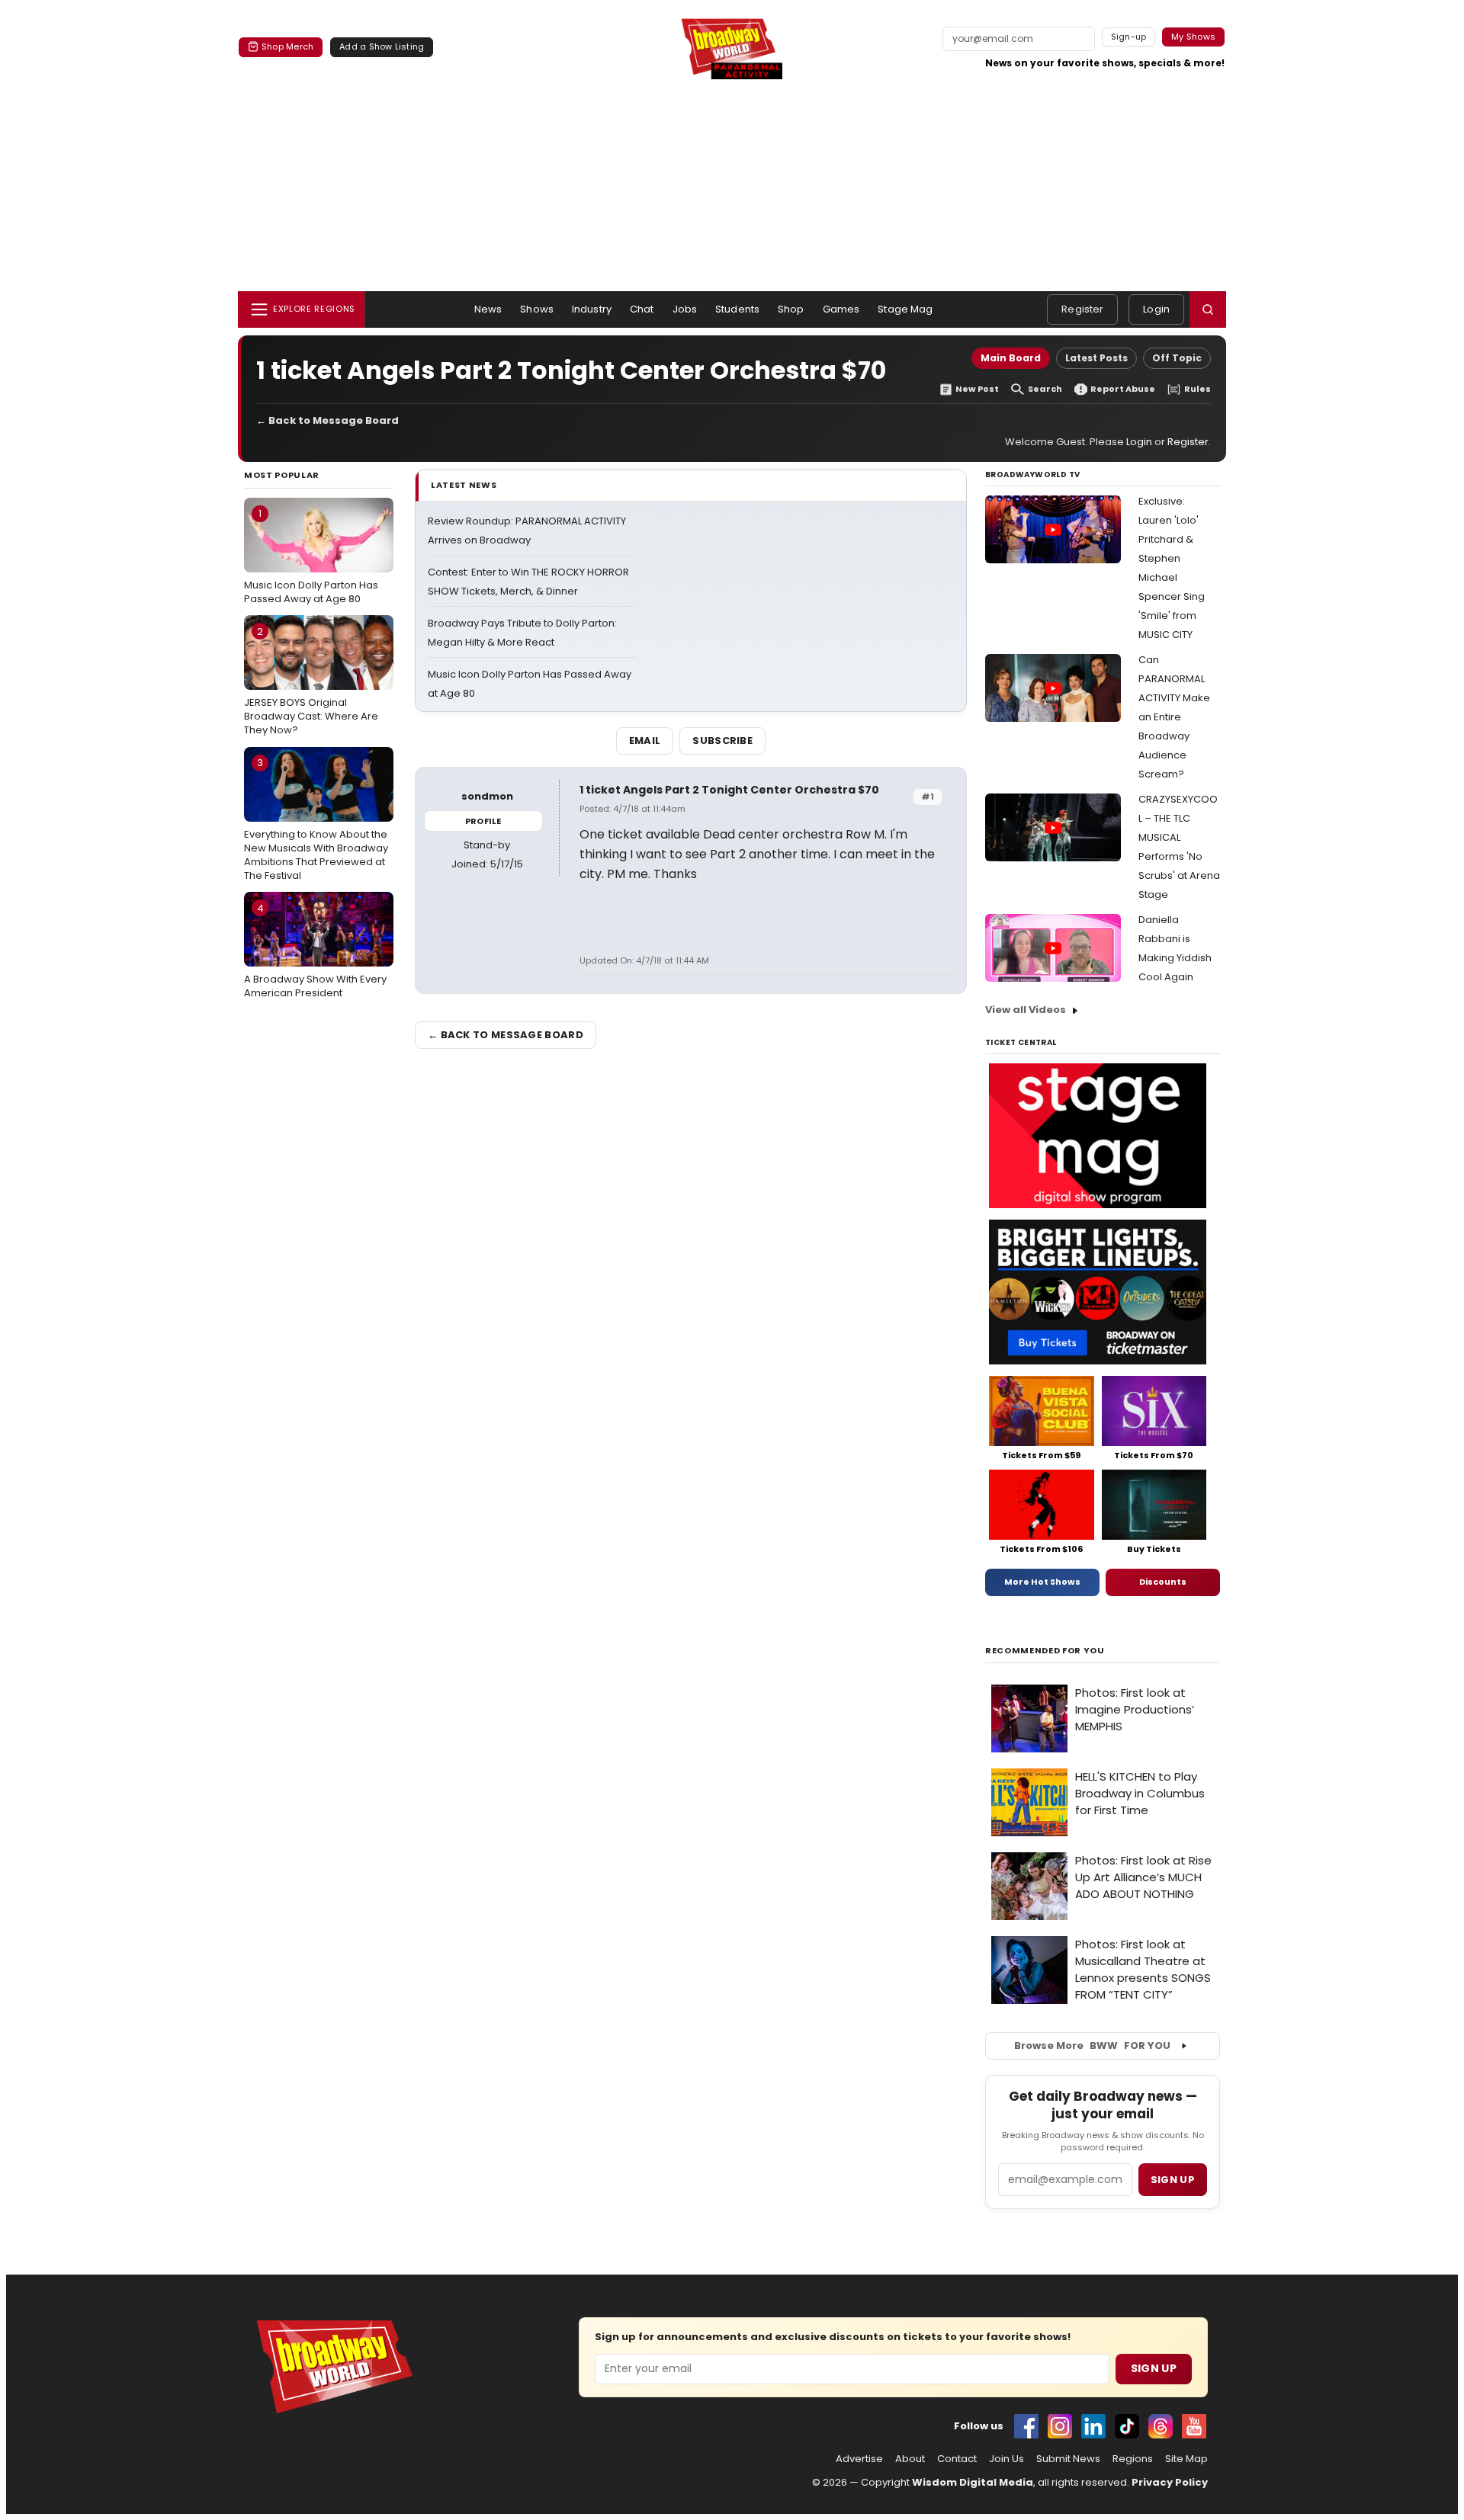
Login (1156, 309)
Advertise (859, 2459)
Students (737, 309)
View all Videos (1026, 1010)
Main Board (1011, 358)
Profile (483, 821)
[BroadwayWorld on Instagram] (1060, 2426)
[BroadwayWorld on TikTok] (1127, 2426)
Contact (957, 2459)
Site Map (1186, 2459)
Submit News (1068, 2459)
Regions (1133, 2459)
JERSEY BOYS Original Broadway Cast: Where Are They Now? (311, 681)
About (910, 2459)
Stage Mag (905, 309)
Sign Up (1154, 2368)
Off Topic (1177, 358)
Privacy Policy (1170, 2482)
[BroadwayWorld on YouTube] (1194, 2426)
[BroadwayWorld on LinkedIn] (1093, 2426)
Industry (592, 309)
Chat (642, 309)
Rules (1198, 389)
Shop (791, 309)
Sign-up (1129, 37)
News (488, 309)
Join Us (1006, 2459)
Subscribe (722, 741)
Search (1045, 389)
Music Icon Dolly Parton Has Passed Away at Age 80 (311, 556)
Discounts (1163, 1582)
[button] (1208, 309)
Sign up (1173, 2180)
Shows (537, 309)
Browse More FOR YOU (1092, 2045)
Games (841, 309)
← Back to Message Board (327, 420)
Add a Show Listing (382, 46)
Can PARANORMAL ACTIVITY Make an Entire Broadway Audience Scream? (1174, 717)
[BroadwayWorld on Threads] (1161, 2426)
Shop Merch (287, 46)
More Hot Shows (1042, 1582)
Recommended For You (1045, 1651)
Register (1082, 309)
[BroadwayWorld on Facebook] (1026, 2426)
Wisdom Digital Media (973, 2482)
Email (645, 741)
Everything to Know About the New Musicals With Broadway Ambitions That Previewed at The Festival (316, 819)
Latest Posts (1096, 358)
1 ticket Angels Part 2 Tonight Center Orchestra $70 (729, 790)
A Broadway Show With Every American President (315, 951)
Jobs (685, 309)
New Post (977, 389)
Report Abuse (1123, 389)
